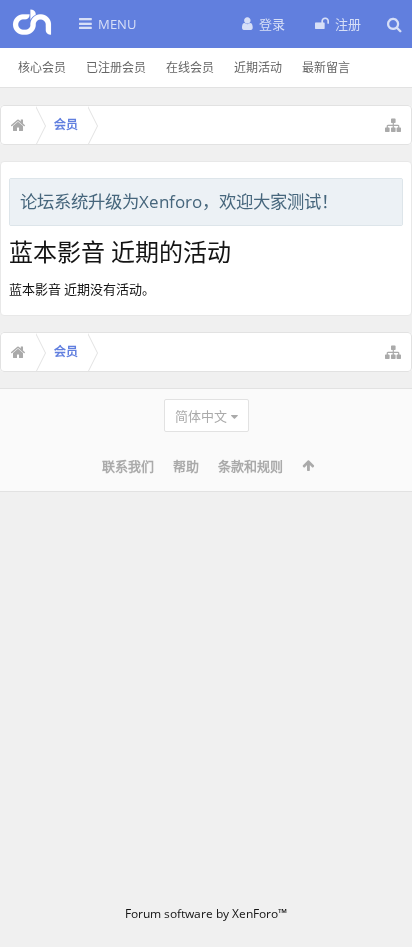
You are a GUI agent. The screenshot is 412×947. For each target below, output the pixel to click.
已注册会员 (116, 67)
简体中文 (201, 416)
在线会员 (190, 67)
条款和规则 (250, 466)
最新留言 (326, 67)
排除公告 (389, 199)
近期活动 (258, 67)
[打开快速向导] (393, 125)
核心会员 (42, 67)
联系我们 (128, 466)
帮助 (186, 466)
